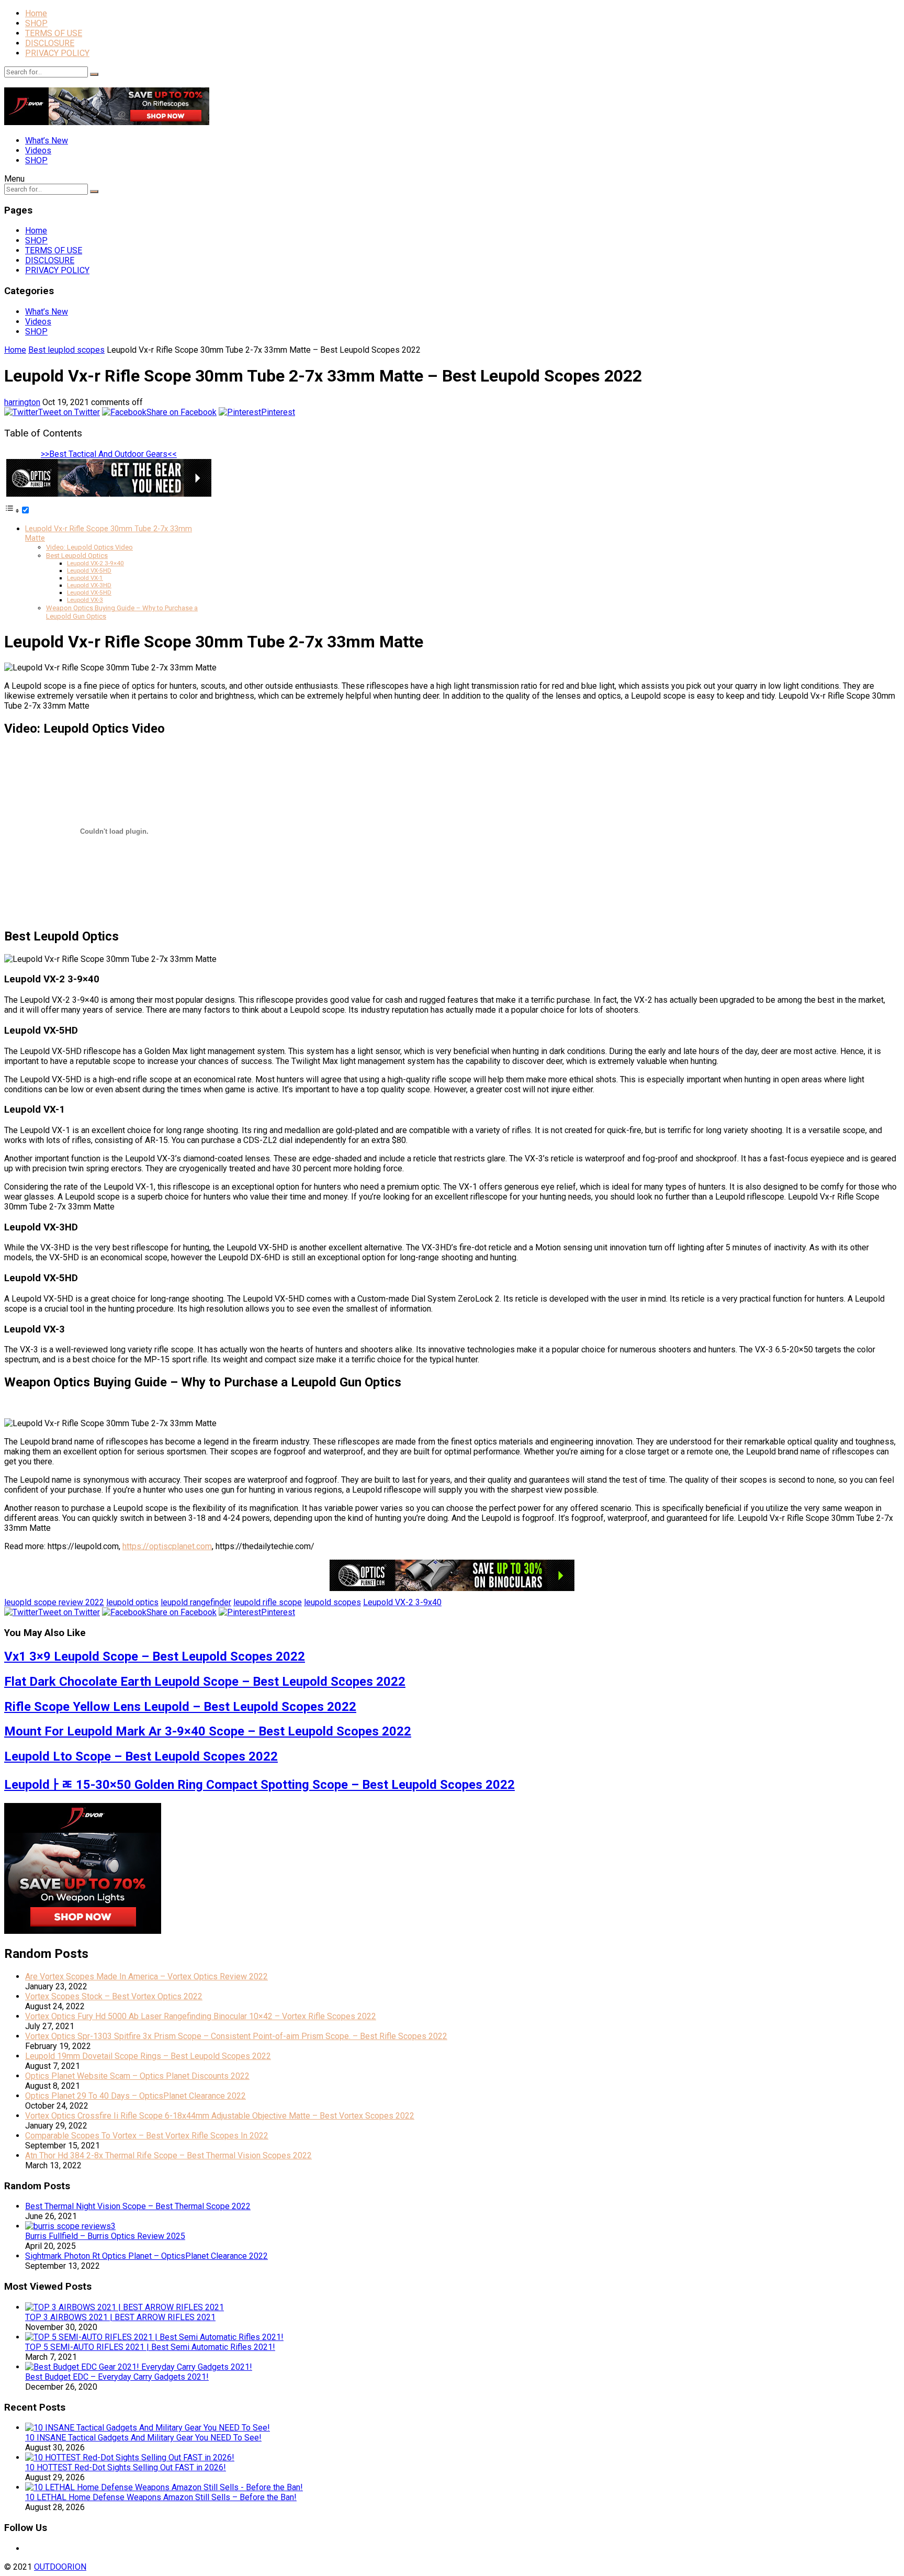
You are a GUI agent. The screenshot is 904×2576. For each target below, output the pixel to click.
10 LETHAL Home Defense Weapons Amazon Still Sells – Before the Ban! (161, 2497)
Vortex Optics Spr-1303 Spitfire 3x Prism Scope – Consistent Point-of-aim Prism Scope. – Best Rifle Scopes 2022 (236, 2036)
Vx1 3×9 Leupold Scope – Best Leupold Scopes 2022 (155, 1656)
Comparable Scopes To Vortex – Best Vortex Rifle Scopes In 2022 (147, 2136)
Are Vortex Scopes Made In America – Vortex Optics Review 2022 (146, 1976)
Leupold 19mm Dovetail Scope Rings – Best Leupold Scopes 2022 (148, 2056)
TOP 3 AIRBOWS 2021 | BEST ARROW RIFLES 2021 (120, 2317)
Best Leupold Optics (77, 556)
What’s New (47, 141)
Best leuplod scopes (66, 350)
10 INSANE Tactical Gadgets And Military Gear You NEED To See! (143, 2438)
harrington (22, 402)
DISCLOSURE (50, 43)
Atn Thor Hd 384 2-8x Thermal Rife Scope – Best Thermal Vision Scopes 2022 (168, 2155)
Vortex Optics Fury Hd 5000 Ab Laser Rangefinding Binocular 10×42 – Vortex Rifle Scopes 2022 (201, 2016)
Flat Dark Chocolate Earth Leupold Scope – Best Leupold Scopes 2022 (205, 1682)
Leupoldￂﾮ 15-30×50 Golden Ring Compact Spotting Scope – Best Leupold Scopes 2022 (259, 1785)
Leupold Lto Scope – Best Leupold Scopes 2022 (141, 1756)
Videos (38, 150)
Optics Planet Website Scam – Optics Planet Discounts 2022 (137, 2076)
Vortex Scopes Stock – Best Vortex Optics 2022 (114, 1996)
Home (36, 13)
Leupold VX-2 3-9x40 (402, 1602)
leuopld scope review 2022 (54, 1602)
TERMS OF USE (54, 33)
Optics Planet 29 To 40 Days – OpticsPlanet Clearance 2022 (135, 2096)
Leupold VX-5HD (89, 570)
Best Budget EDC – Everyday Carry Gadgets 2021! (117, 2377)
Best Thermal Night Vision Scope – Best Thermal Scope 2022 (138, 2206)
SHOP (36, 23)
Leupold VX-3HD (89, 585)
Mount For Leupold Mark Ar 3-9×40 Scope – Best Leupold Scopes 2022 (208, 1731)
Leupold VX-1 (85, 578)
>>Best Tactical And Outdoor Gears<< (109, 454)
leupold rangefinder (196, 1602)
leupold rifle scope (268, 1602)
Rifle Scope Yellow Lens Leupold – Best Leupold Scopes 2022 (180, 1707)
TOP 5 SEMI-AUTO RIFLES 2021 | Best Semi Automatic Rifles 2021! (150, 2347)
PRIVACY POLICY (57, 53)
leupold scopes (332, 1602)
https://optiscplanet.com (167, 1546)
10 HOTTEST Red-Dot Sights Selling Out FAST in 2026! (126, 2467)
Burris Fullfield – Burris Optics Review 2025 (105, 2236)
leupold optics (132, 1602)
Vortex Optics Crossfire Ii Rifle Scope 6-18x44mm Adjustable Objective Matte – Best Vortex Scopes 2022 (220, 2116)
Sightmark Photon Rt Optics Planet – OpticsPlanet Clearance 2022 (146, 2256)
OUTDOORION (60, 2567)
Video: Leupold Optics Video (89, 547)
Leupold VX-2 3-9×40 (95, 563)
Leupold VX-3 (85, 600)
